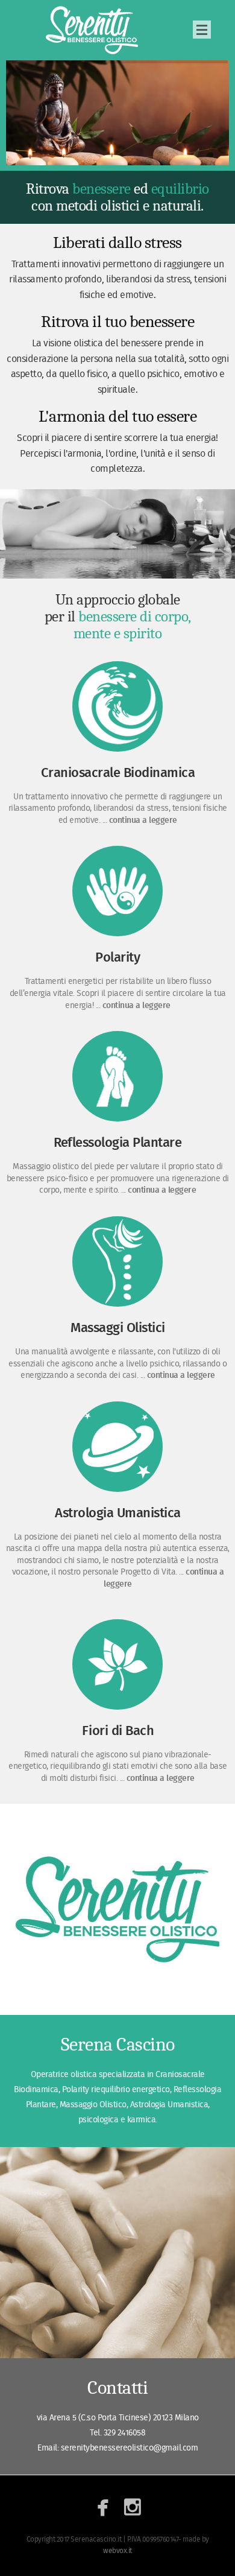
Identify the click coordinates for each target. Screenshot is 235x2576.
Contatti (117, 2387)
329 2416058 (125, 2433)
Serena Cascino (93, 30)
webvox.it (117, 2551)
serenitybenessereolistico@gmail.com (130, 2448)
